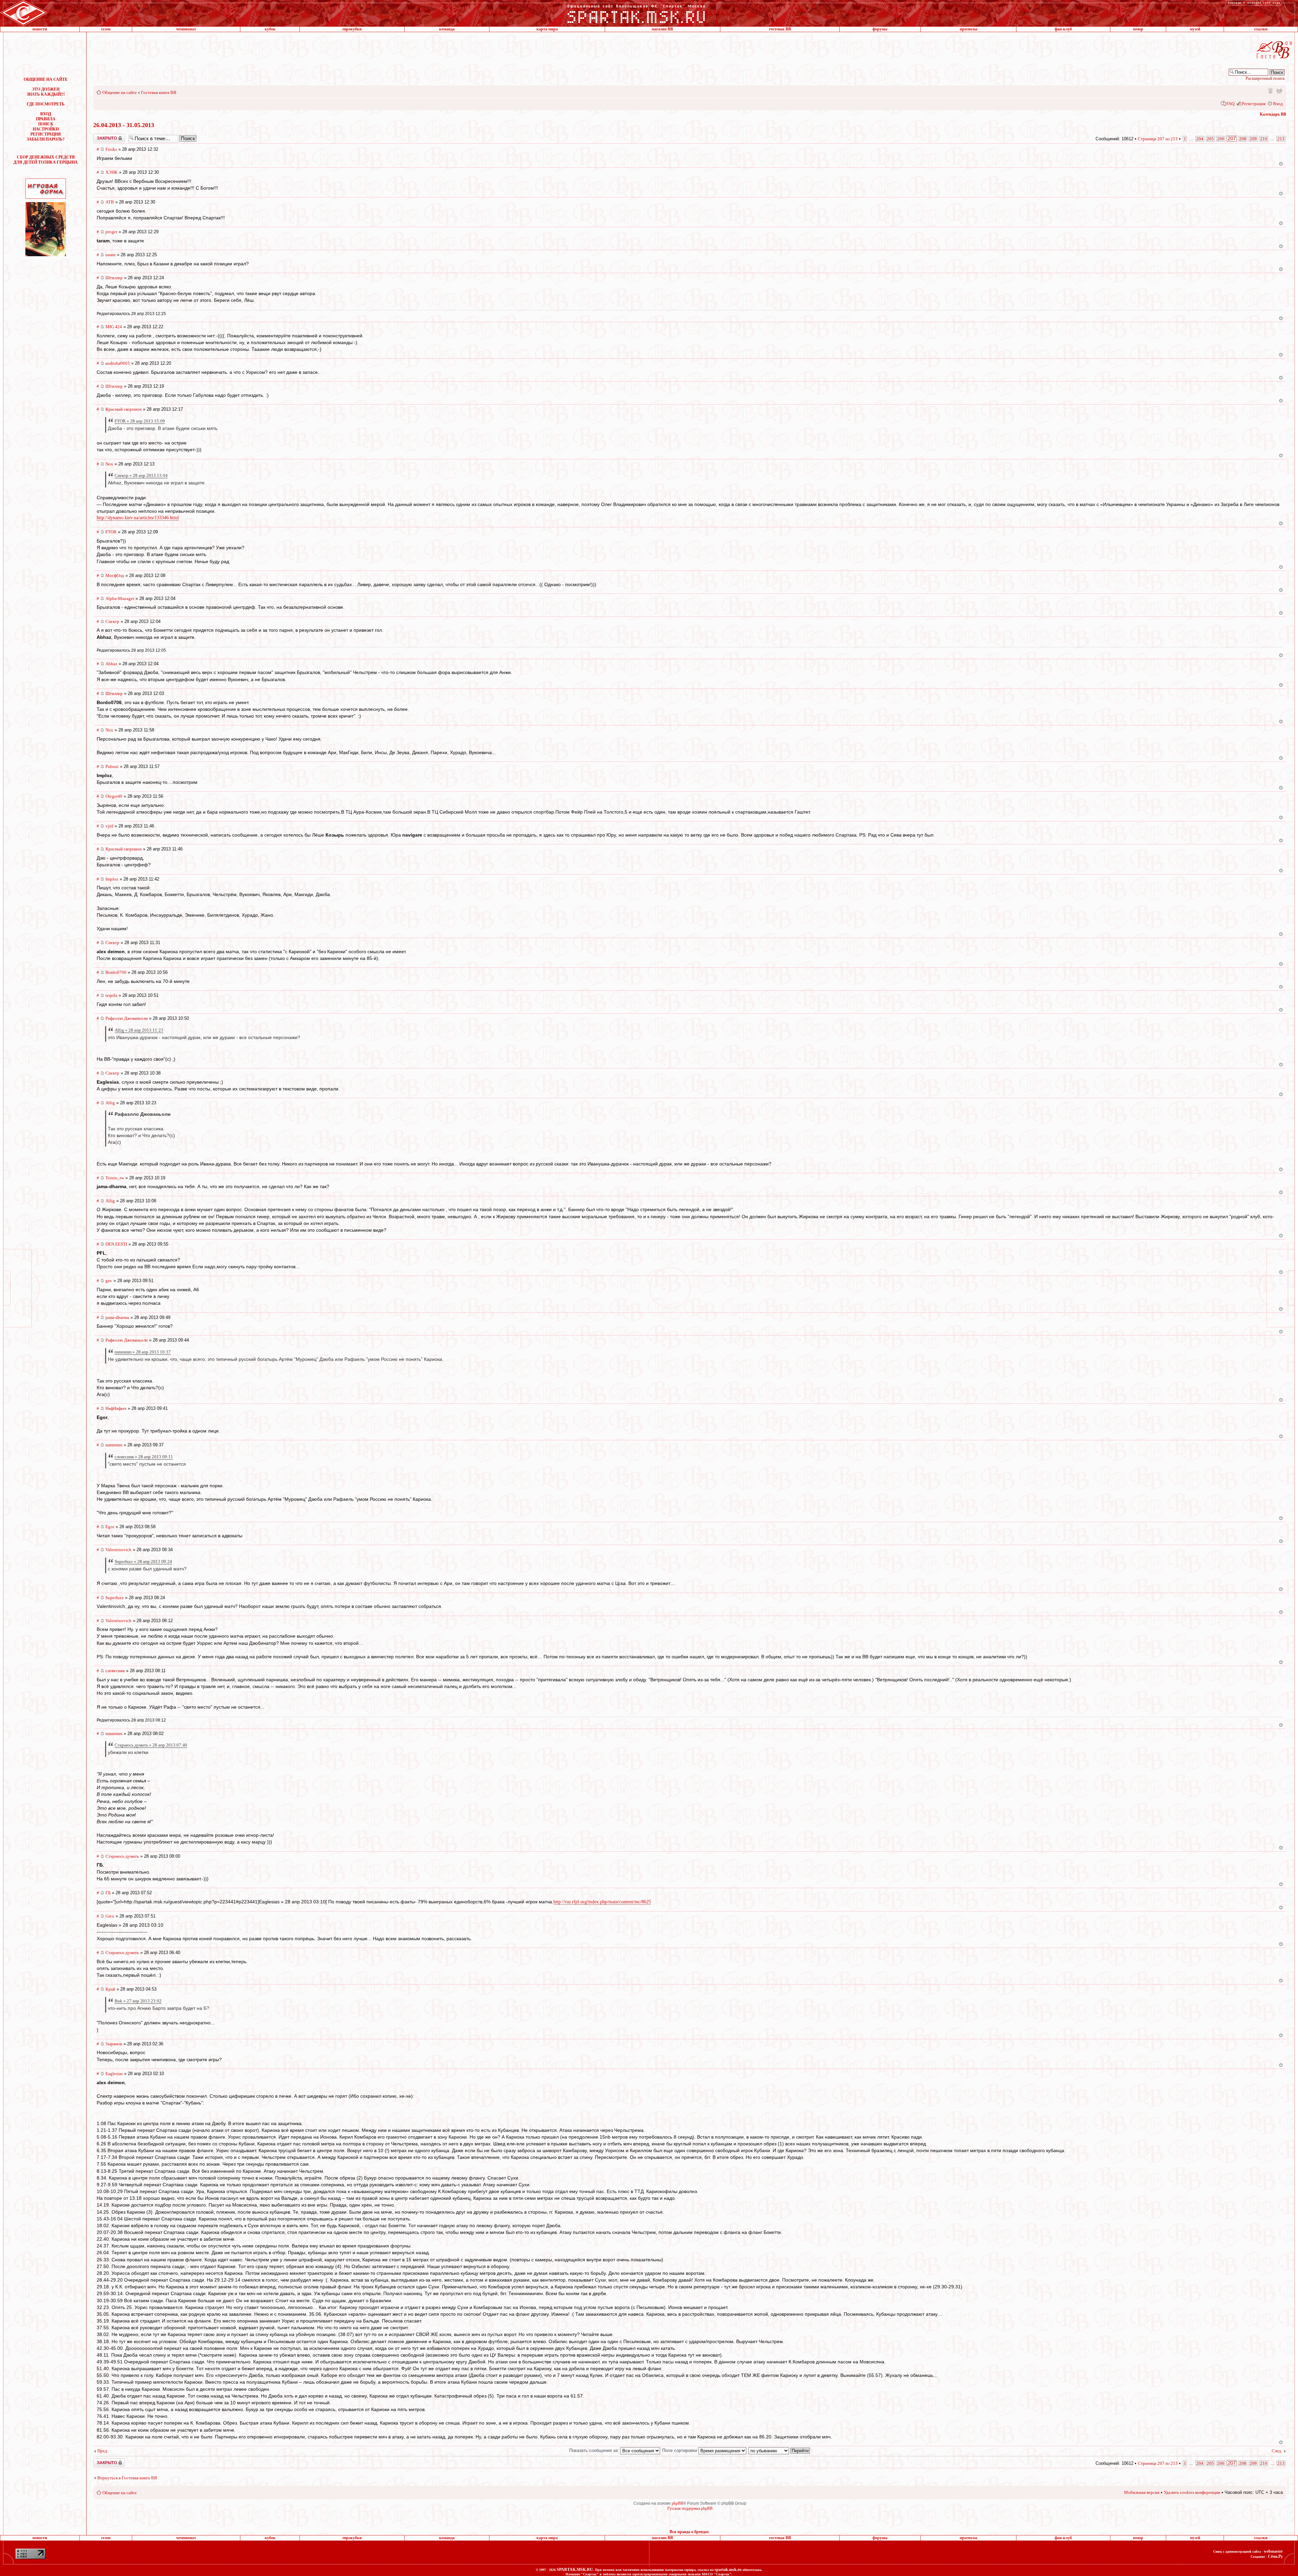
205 (1210, 139)
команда (447, 29)
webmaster (1273, 2551)
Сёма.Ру (1275, 2556)
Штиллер (114, 278)
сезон (106, 29)
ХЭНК (112, 172)
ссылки (1261, 29)
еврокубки (352, 29)
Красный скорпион (124, 409)
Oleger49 (114, 796)
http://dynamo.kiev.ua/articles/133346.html (138, 518)
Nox (109, 464)
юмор (1138, 29)
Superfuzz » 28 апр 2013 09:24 (143, 1561)
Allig (110, 1103)
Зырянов (114, 2044)
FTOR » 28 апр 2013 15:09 (140, 421)
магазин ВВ (662, 29)
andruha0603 (118, 363)
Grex (110, 1916)
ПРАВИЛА (46, 119)
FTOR (111, 532)
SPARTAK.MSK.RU (575, 2570)
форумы (880, 29)
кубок (270, 29)
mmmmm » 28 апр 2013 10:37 (143, 1352)
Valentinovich (118, 1550)
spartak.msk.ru (728, 2570)
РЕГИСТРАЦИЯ (46, 134)
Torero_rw (115, 1178)
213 (1281, 139)
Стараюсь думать (122, 1856)
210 (1264, 139)
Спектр (112, 621)
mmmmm (114, 1445)
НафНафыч (116, 1408)
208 (1243, 139)
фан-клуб (1063, 29)
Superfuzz (115, 1598)
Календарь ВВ (1273, 114)
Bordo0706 (116, 972)
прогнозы (968, 29)
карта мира (547, 29)
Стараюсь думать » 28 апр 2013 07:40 (151, 1745)
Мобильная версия (1270, 90)
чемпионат (186, 29)
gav (109, 1281)
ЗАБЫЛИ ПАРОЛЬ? (46, 139)
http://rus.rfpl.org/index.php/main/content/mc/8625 (602, 1902)
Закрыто (100, 136)
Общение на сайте (120, 92)
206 (1221, 139)
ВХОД (46, 114)
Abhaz (111, 664)
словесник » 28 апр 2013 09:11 (144, 1457)
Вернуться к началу (1281, 164)
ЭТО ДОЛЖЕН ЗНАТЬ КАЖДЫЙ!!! (46, 92)
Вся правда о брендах (689, 2532)
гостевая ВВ (780, 29)
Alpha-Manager (120, 598)
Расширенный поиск (1265, 78)
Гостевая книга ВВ (159, 92)
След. (1277, 2451)
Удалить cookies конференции (1192, 2492)
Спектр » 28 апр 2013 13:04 (141, 475)
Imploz (112, 879)
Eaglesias (114, 2074)
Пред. (103, 2451)
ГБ (108, 1893)
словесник (115, 1671)
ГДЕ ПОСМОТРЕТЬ (46, 104)
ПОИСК (46, 124)
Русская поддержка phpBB (690, 2508)
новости (40, 29)
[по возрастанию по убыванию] (779, 2450)
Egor (110, 1527)
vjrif (109, 826)
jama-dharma (117, 1317)
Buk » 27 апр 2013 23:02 (138, 2001)
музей (1195, 29)
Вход (1278, 104)
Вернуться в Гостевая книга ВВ (127, 2478)
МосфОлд (115, 575)
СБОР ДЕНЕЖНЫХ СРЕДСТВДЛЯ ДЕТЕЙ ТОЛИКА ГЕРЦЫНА (46, 160)
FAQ (1230, 104)
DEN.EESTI (116, 1244)
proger (111, 232)
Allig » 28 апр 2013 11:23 (139, 1030)
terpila (111, 995)
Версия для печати (1279, 90)
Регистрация (1254, 104)
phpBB (677, 2503)
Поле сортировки (680, 2450)
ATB (110, 202)
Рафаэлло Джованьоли (127, 1018)
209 (1253, 139)
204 (1200, 139)
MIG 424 (114, 327)
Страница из (1158, 139)
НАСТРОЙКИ (46, 129)
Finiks (111, 149)
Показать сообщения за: (595, 2450)
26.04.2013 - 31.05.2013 (124, 125)
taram (111, 255)
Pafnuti (112, 766)
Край (110, 1989)
